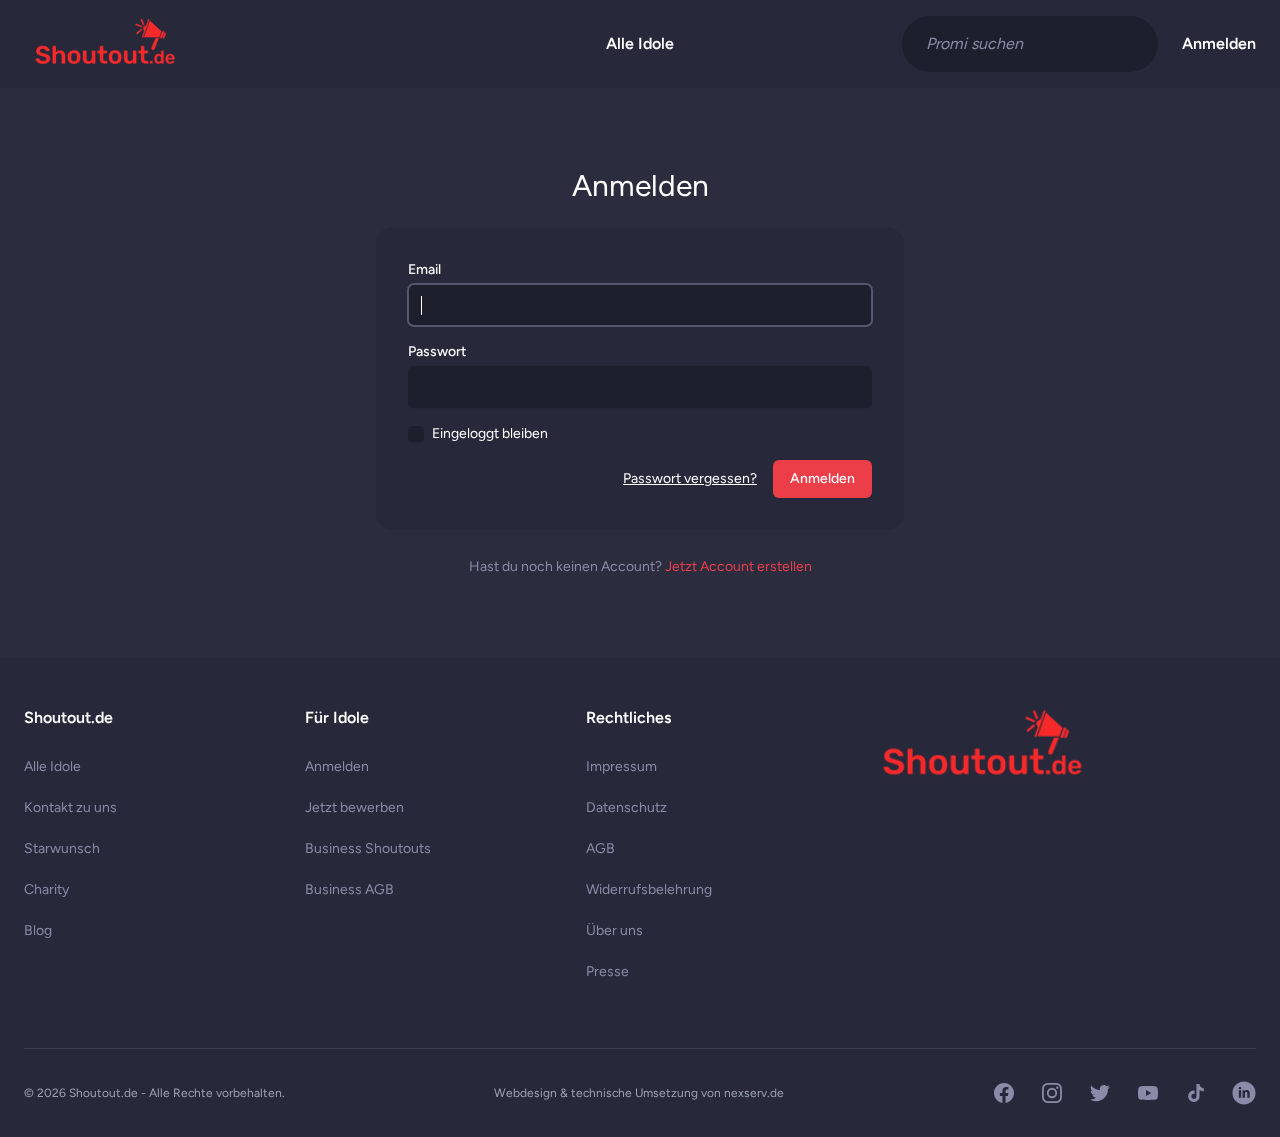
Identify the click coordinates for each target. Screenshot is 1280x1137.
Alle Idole (640, 43)
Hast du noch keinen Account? (640, 566)
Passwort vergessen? (690, 478)
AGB (600, 848)
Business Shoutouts (368, 848)
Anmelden (1219, 43)
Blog (38, 930)
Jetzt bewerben (354, 807)
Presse (607, 971)
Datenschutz (626, 807)
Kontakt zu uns (70, 807)
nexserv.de (754, 1093)
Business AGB (349, 889)
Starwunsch (62, 848)
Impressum (621, 766)
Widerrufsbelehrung (649, 889)
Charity (46, 889)
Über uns (614, 930)
